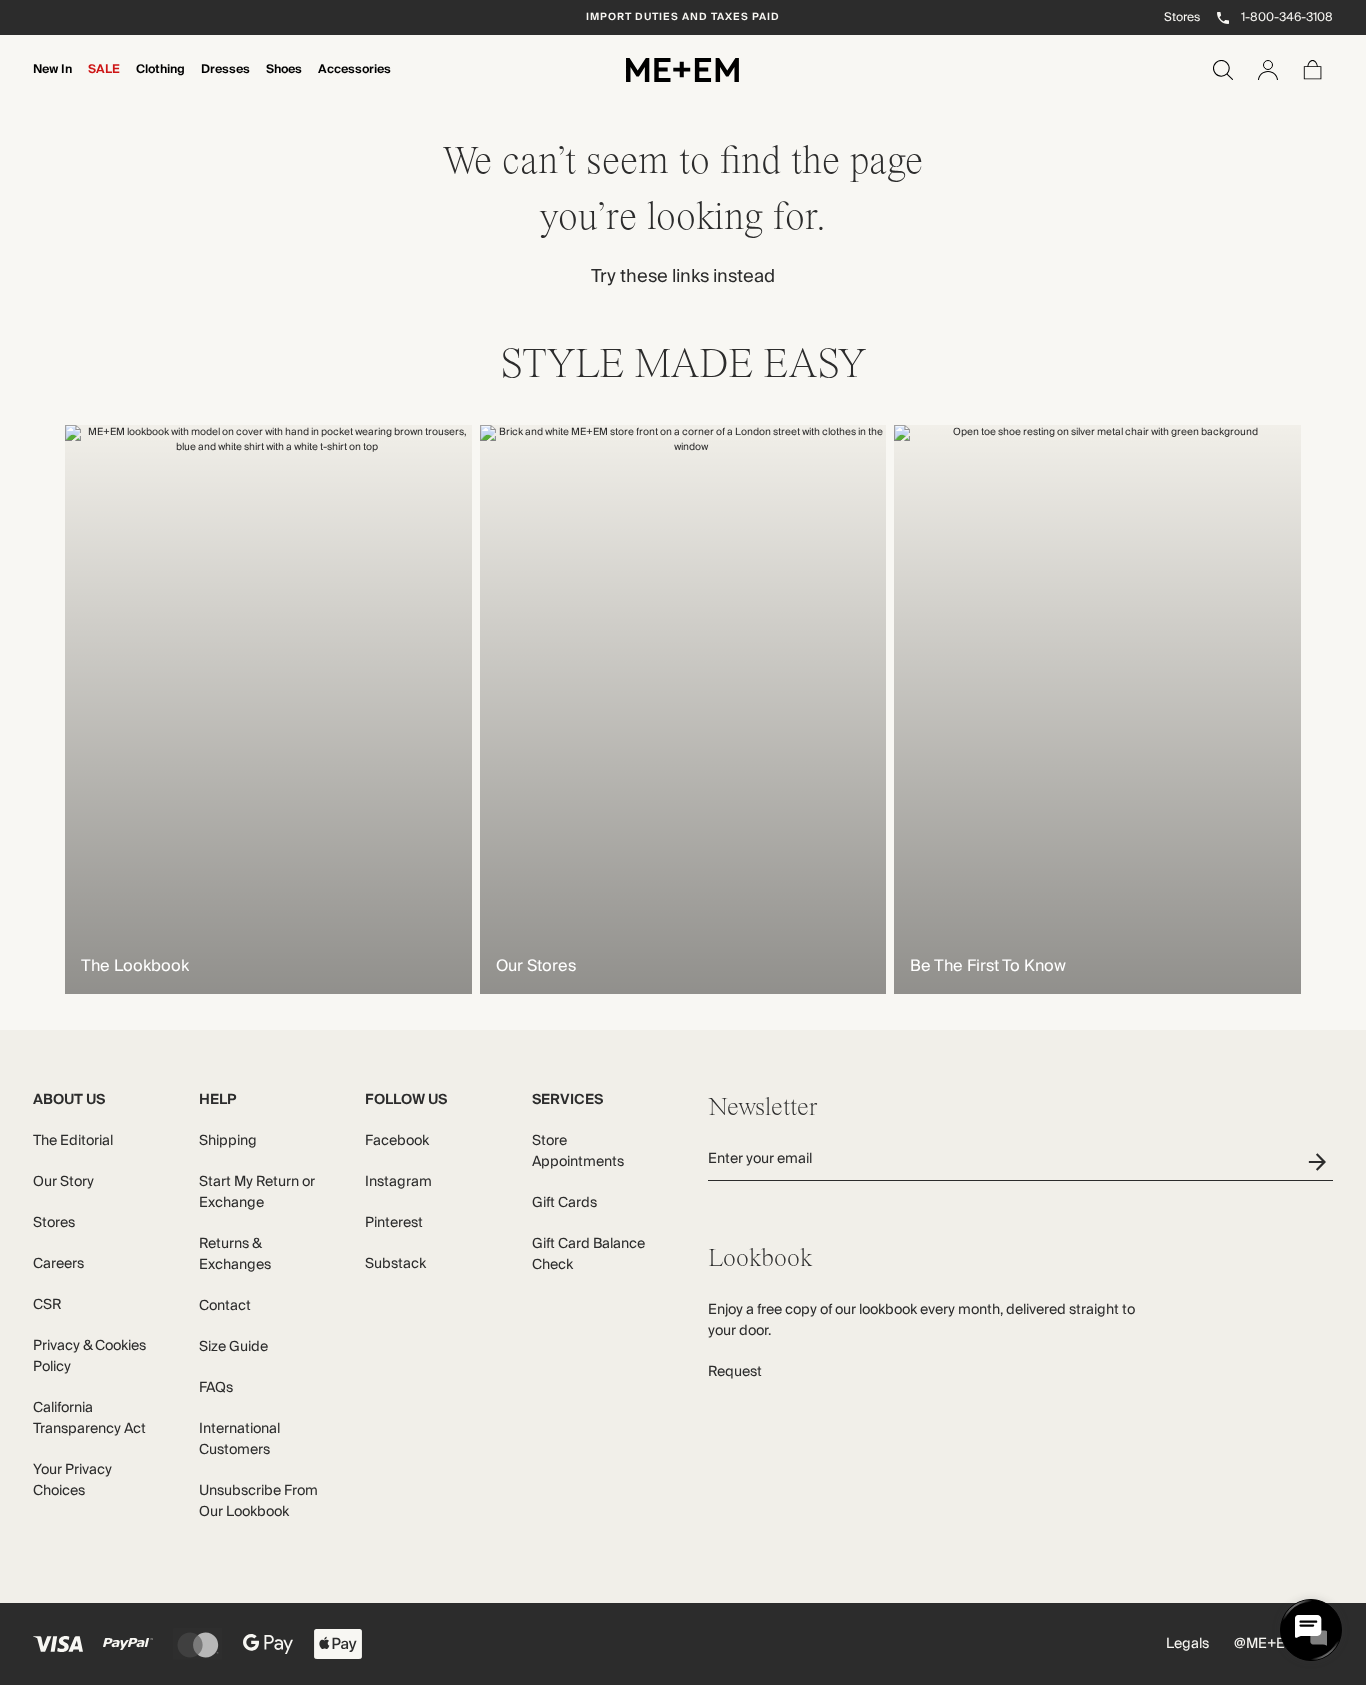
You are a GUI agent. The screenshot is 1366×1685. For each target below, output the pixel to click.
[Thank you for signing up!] (1320, 1161)
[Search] (1223, 70)
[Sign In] (1268, 70)
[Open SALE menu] (104, 83)
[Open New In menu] (52, 83)
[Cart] (1313, 70)
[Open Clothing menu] (160, 83)
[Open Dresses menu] (225, 83)
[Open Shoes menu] (284, 83)
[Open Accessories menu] (354, 83)
